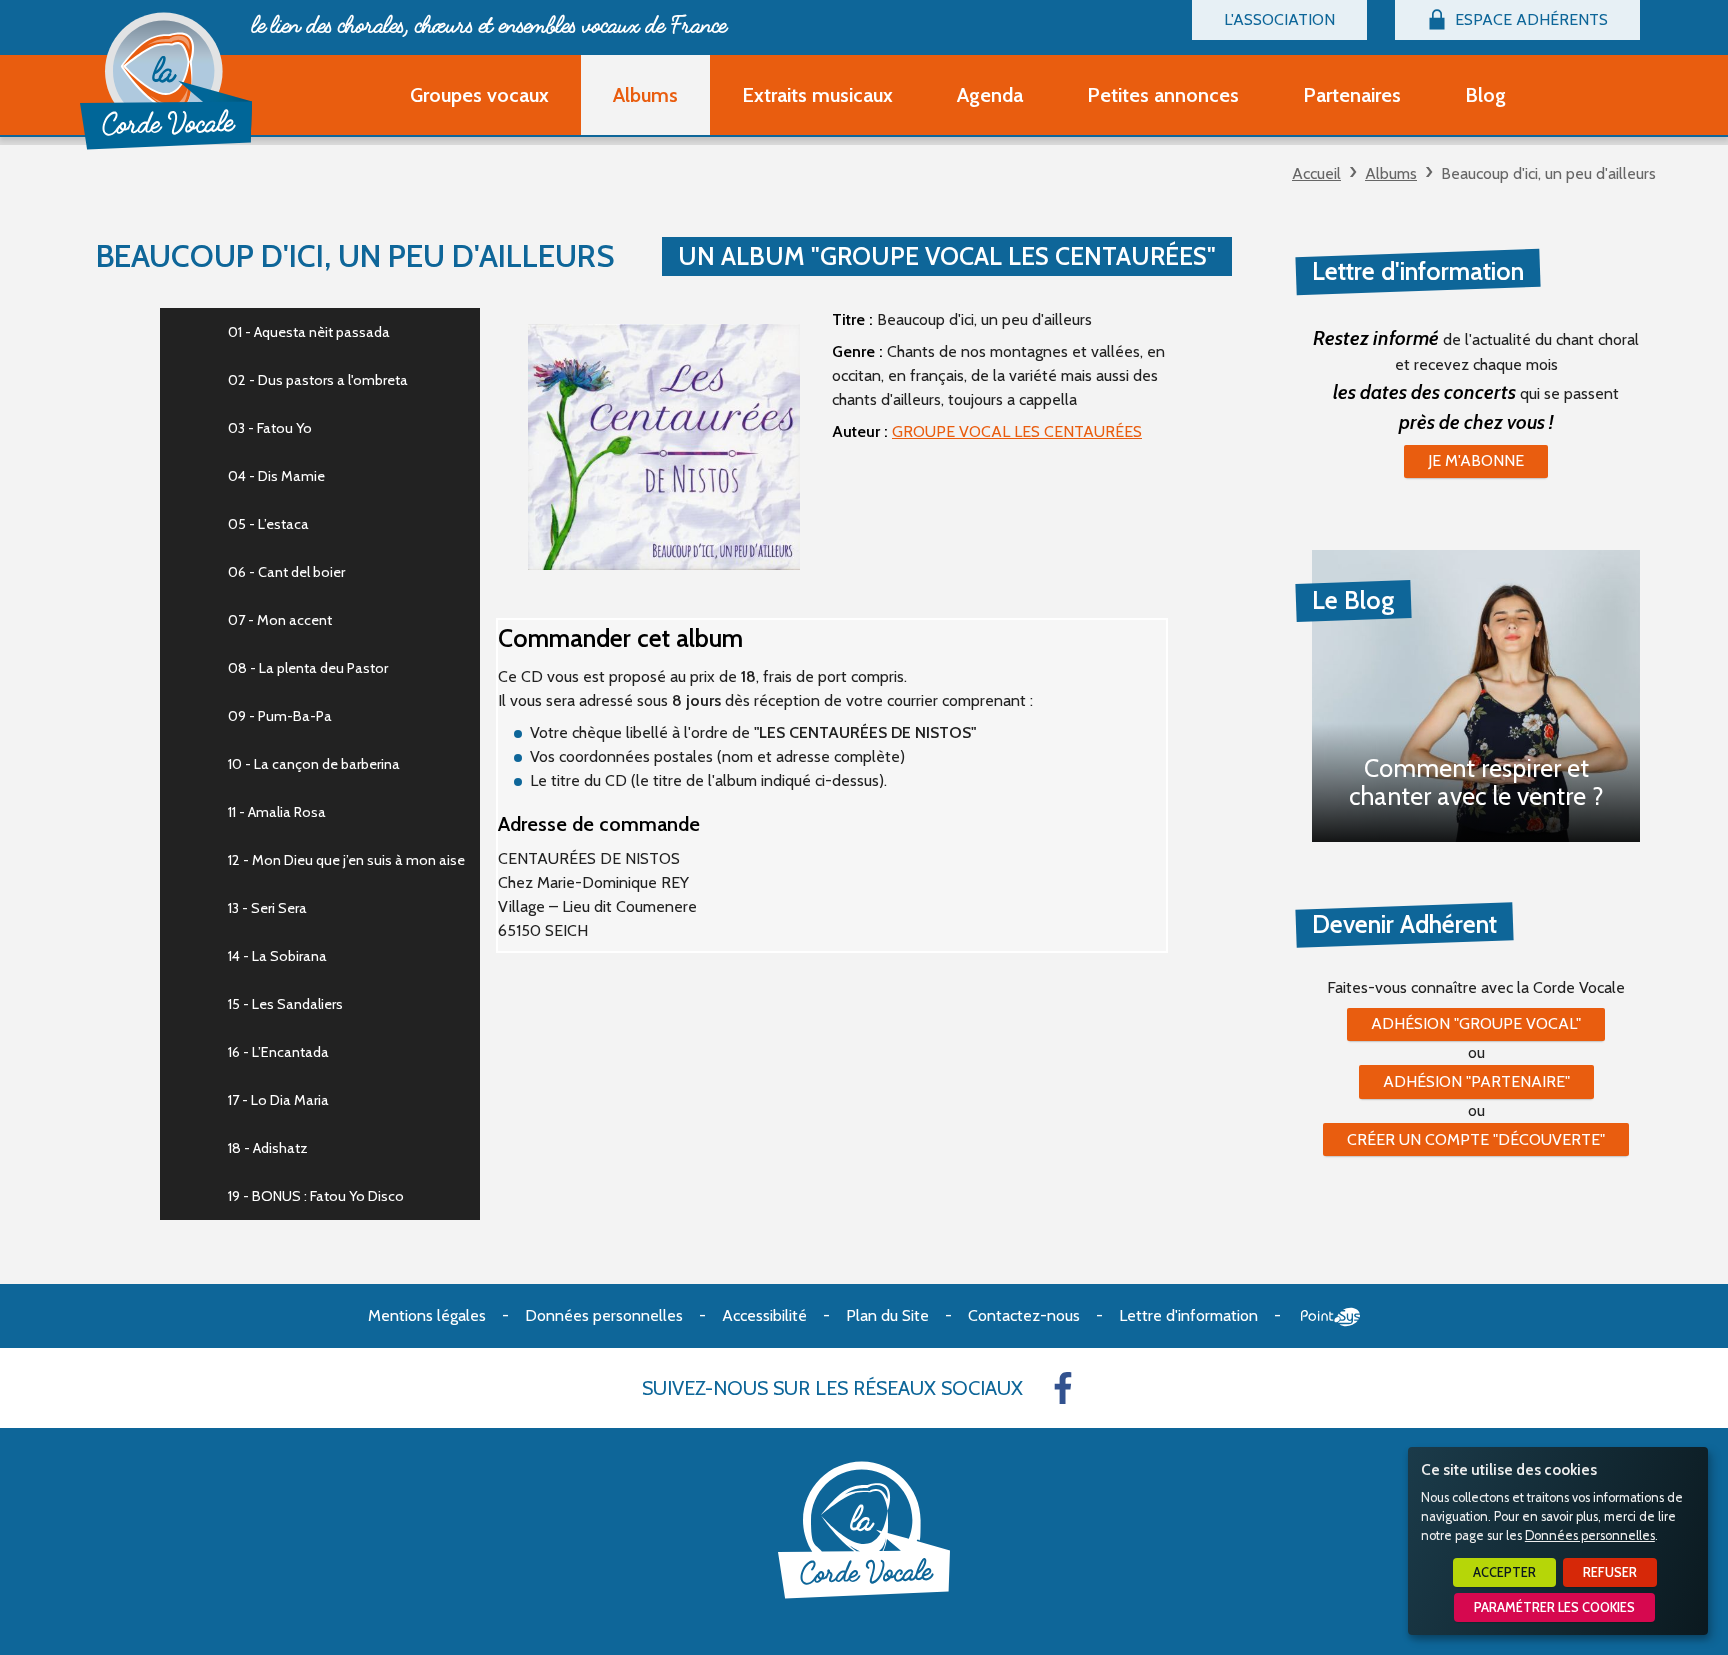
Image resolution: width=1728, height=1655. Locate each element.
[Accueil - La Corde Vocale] (166, 81)
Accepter (1504, 1572)
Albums (1391, 173)
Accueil (1316, 173)
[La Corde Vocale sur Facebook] (1063, 1388)
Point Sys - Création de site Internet (1330, 1317)
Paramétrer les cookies (1554, 1607)
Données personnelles (1590, 1535)
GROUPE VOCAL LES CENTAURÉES (1017, 431)
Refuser (1610, 1572)
